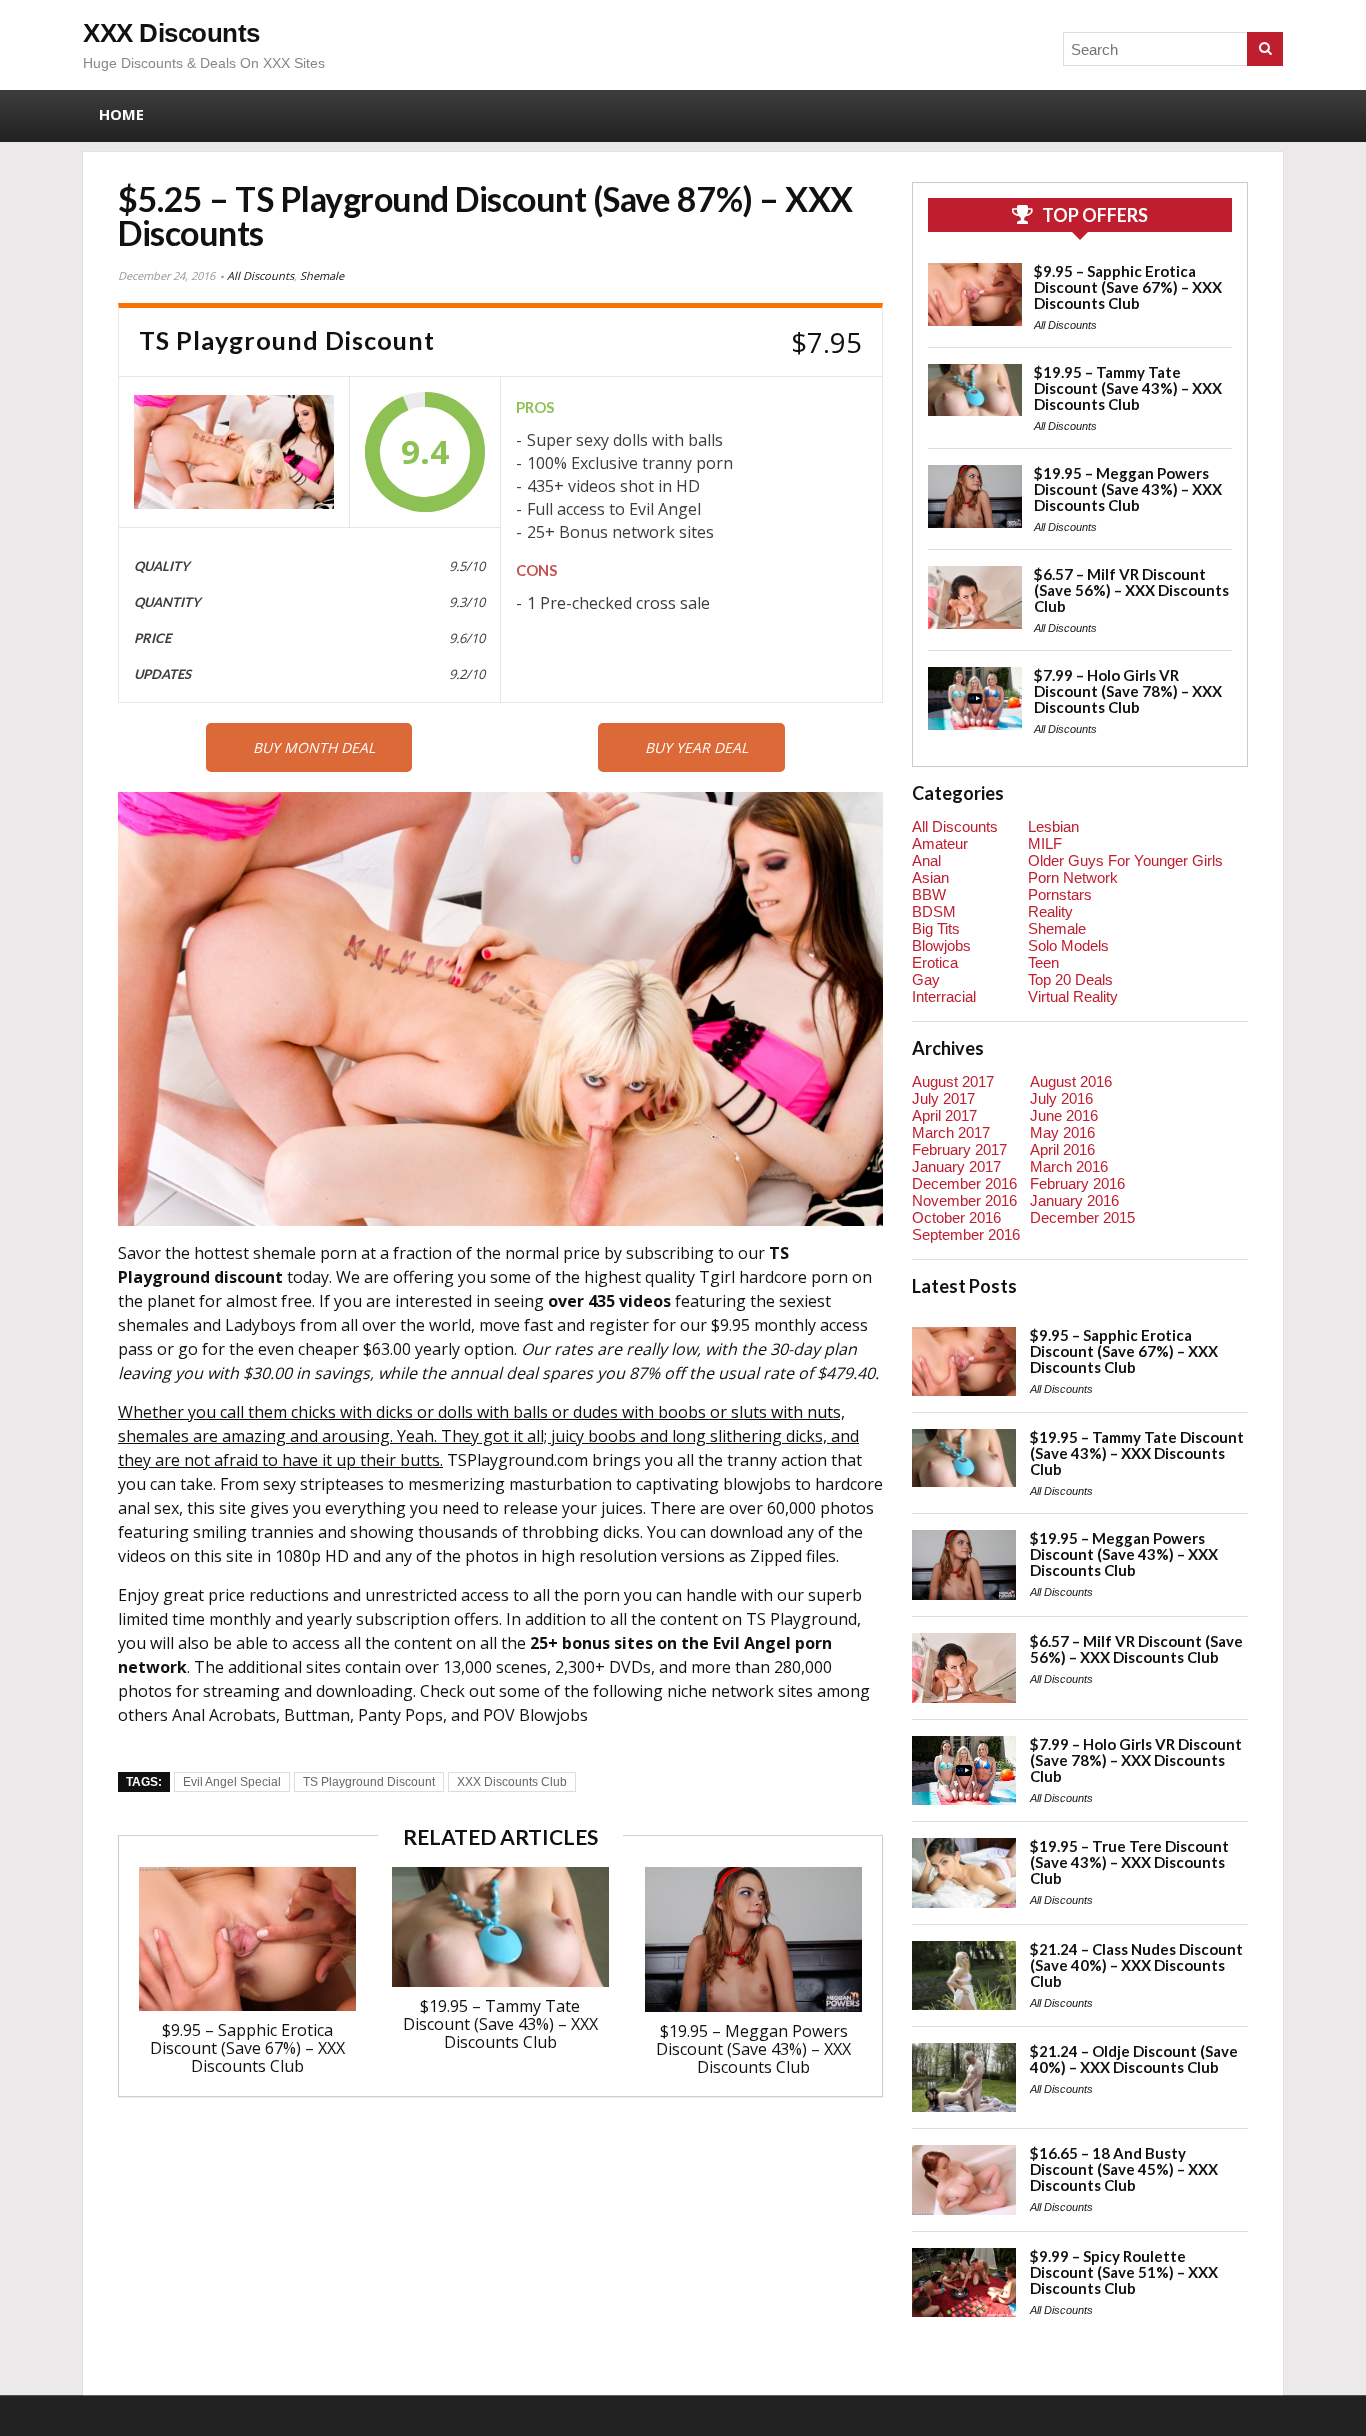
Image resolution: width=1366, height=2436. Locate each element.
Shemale (322, 275)
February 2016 (1077, 1183)
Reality (1050, 911)
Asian (930, 877)
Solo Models (1068, 945)
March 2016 (1069, 1166)
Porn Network (1073, 877)
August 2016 (1071, 1081)
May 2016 (1062, 1132)
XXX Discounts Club (512, 1782)
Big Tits (936, 928)
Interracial (944, 996)
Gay (926, 979)
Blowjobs (941, 945)
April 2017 (944, 1115)
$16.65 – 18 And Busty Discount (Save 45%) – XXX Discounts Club (1124, 2169)
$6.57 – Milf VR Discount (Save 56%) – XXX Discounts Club (1131, 590)
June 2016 (1064, 1115)
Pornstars (1060, 894)
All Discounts (260, 275)
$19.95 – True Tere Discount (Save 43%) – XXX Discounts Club (1129, 1862)
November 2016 (964, 1200)
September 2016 (966, 1234)
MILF (1045, 843)
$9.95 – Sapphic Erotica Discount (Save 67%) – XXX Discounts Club (247, 2048)
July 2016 (1061, 1098)
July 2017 (943, 1098)
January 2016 (1074, 1200)
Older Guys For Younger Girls (1125, 860)
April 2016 (1062, 1149)
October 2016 (956, 1217)
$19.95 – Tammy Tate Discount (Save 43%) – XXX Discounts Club (500, 2024)
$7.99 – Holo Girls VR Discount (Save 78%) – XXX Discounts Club (1128, 691)
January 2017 (956, 1166)
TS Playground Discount (369, 1782)
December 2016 (964, 1183)
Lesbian (1053, 826)
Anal (926, 860)
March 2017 (951, 1132)
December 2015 (1082, 1217)
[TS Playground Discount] (234, 451)
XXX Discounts (171, 33)
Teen (1043, 962)
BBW (929, 894)
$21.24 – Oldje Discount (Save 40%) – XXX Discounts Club (1134, 2059)
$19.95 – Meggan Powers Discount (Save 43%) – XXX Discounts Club (753, 2049)
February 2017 (959, 1149)
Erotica (935, 962)
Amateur (940, 843)
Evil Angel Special (232, 1782)
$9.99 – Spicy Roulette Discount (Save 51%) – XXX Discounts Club (1124, 2272)
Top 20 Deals (1070, 979)
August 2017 (953, 1081)
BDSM (934, 911)
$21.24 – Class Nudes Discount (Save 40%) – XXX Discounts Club (1136, 1965)
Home (121, 114)
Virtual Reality (1073, 996)
